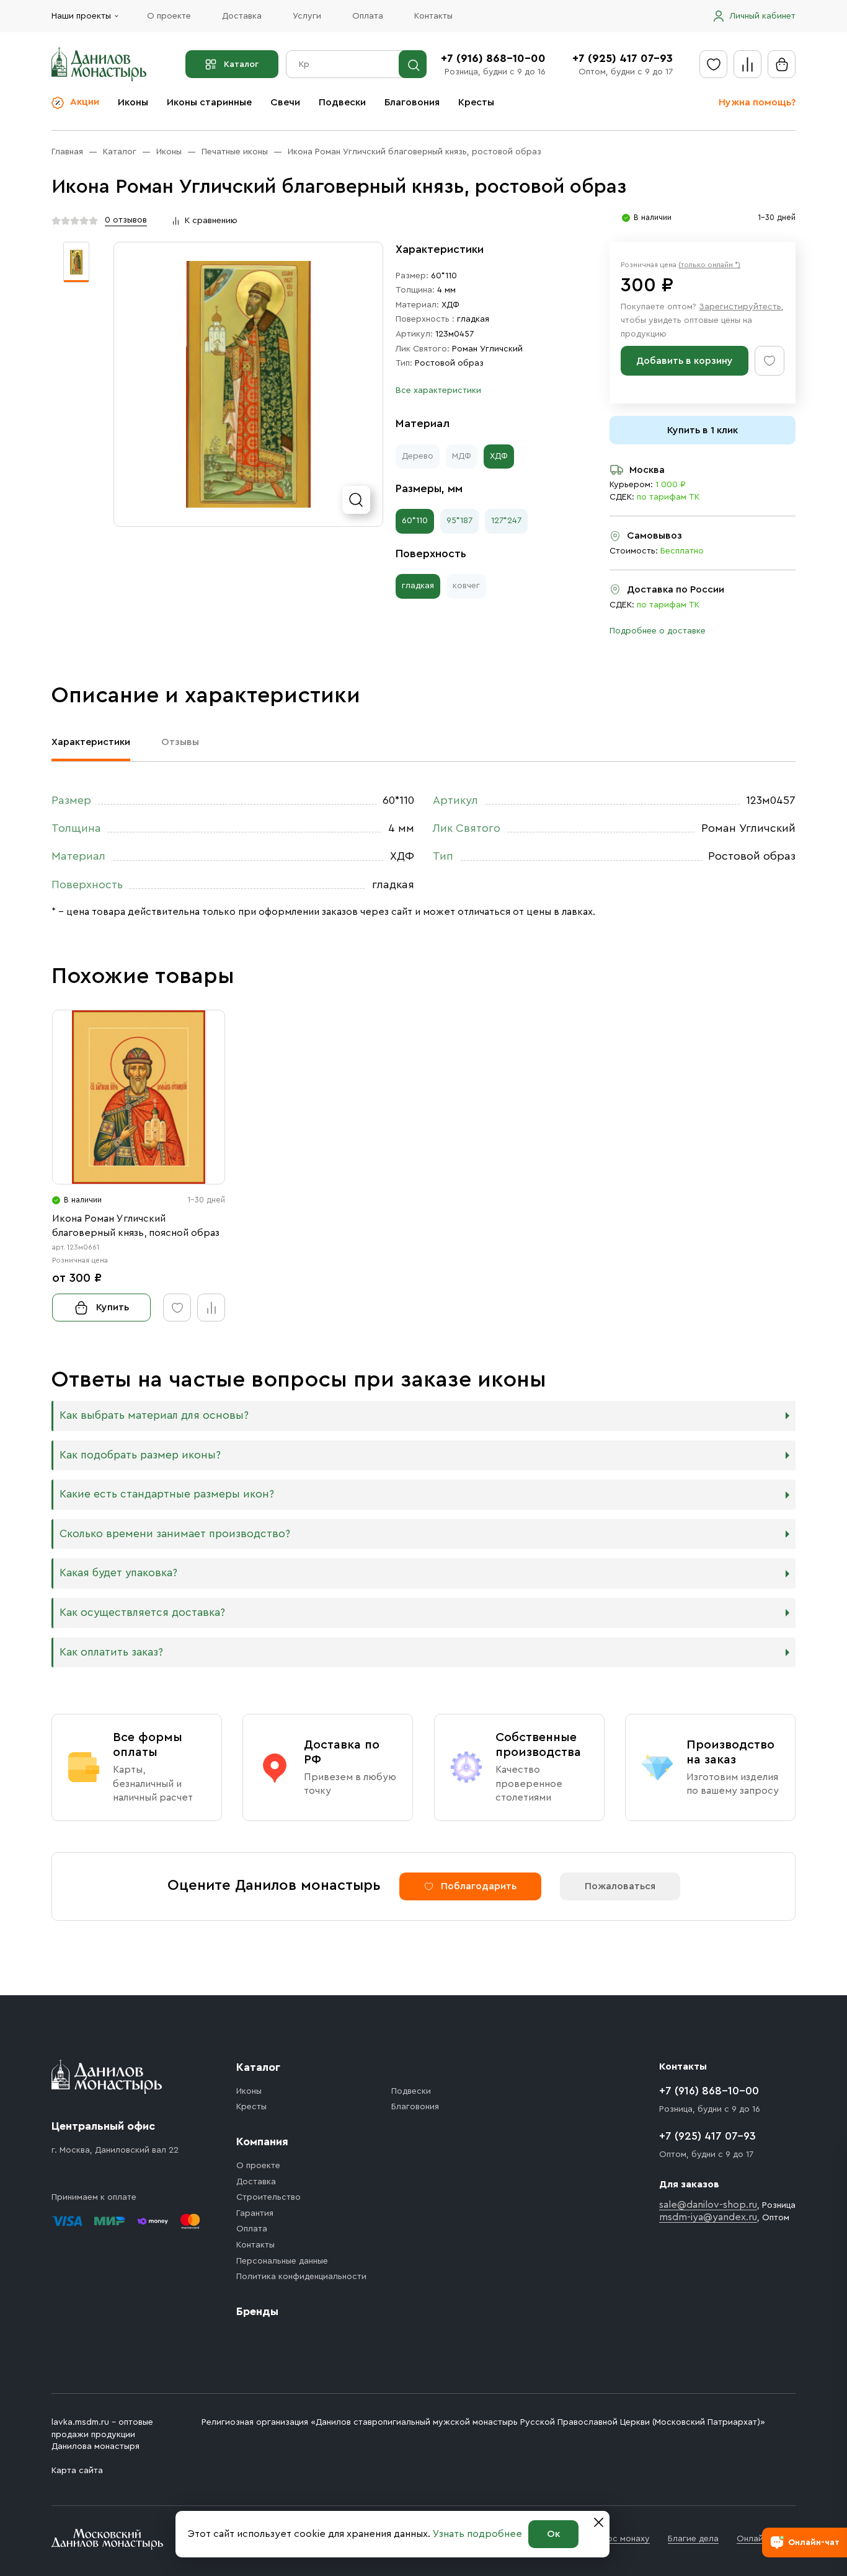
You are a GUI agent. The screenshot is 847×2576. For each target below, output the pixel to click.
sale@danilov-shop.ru (708, 2205)
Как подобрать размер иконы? (140, 1455)
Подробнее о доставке (658, 631)
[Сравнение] (747, 64)
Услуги (307, 16)
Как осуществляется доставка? (142, 1612)
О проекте (169, 16)
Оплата (368, 16)
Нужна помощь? (757, 102)
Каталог (241, 64)
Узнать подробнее (477, 2534)
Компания (262, 2142)
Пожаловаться (620, 1886)
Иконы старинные (209, 102)
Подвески (342, 102)
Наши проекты (81, 16)
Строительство (268, 2197)
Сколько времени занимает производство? (175, 1534)
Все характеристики (438, 390)
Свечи (285, 102)
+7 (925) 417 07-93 (623, 58)
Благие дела (693, 2539)
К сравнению (211, 221)
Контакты (433, 16)
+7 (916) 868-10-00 (493, 58)
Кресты (476, 102)
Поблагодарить (479, 1886)
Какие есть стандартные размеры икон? (167, 1494)
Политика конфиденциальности (301, 2277)
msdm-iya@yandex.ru (708, 2217)
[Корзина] (782, 64)
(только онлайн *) (709, 265)
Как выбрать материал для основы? (154, 1415)
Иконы (133, 102)
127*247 (506, 521)
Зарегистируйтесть (740, 307)
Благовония (412, 102)
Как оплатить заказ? (111, 1652)
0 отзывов (126, 220)
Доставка (242, 16)
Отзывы (180, 742)
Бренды (257, 2311)
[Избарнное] (713, 64)
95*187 (459, 521)
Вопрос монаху (618, 2539)
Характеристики (91, 742)
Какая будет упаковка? (118, 1573)
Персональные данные (282, 2261)
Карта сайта (77, 2471)
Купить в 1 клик (703, 430)
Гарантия (255, 2213)
